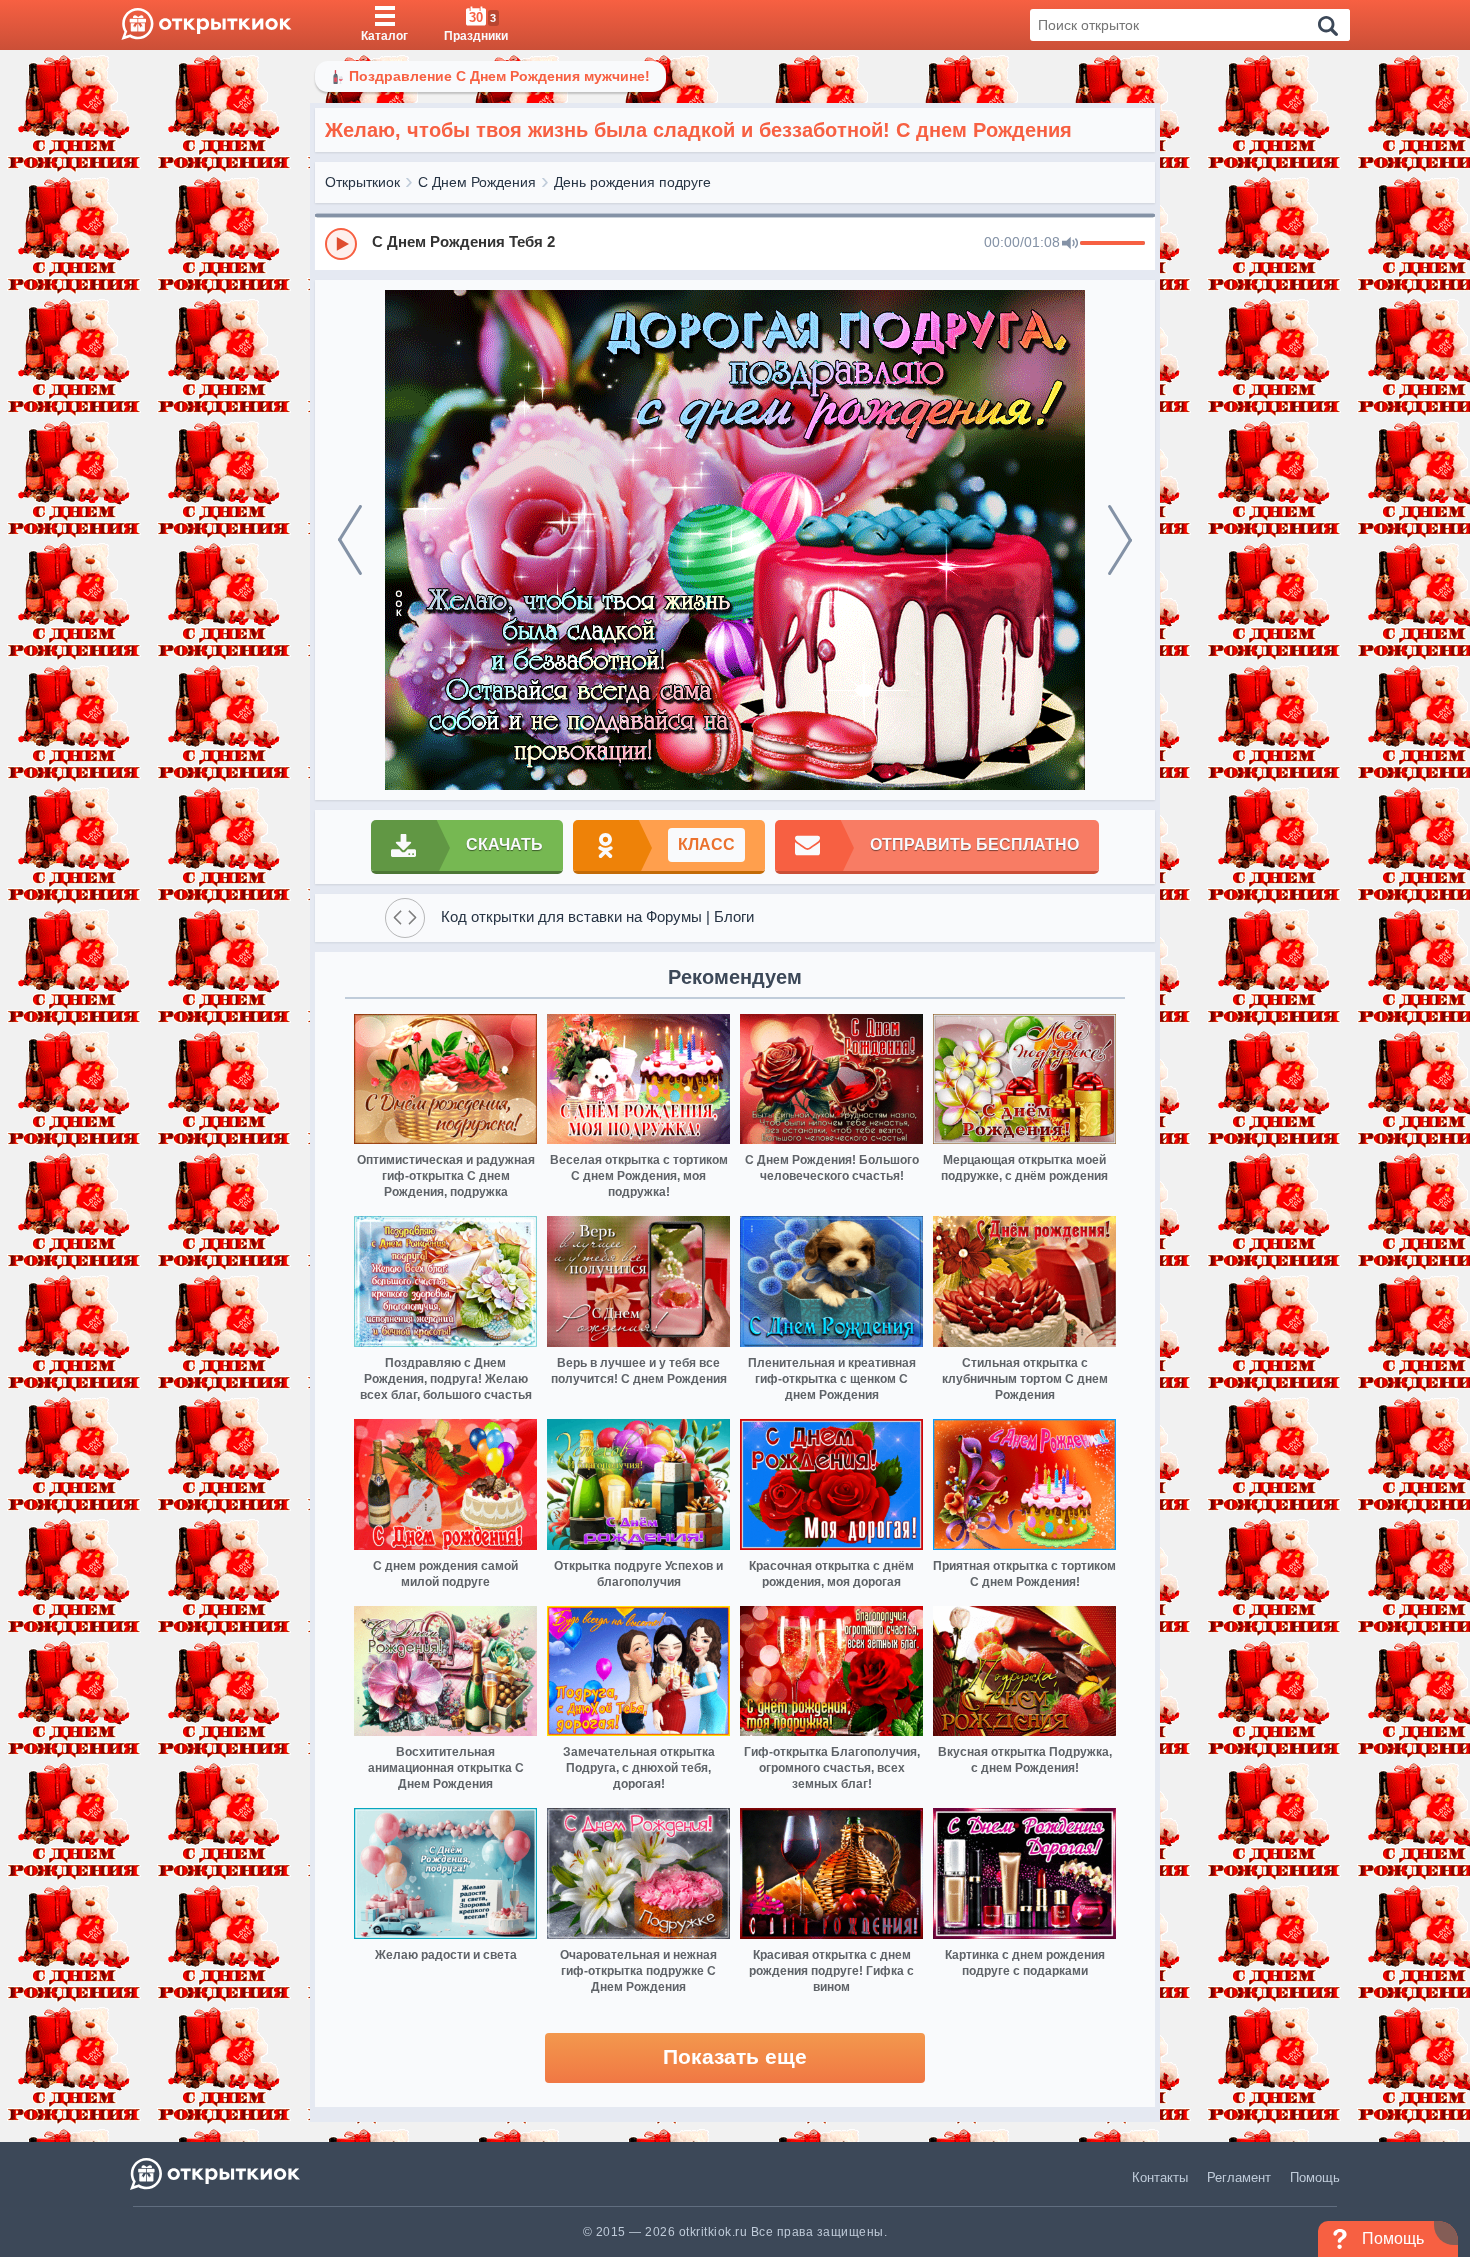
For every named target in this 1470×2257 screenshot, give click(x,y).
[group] (735, 243)
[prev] (350, 540)
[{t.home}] (216, 2173)
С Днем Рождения (477, 182)
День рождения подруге (632, 182)
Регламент (1239, 2177)
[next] (1120, 540)
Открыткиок (362, 182)
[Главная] (206, 25)
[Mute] (1070, 244)
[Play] (341, 244)
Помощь (1315, 2177)
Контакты (1160, 2177)
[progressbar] (1112, 244)
